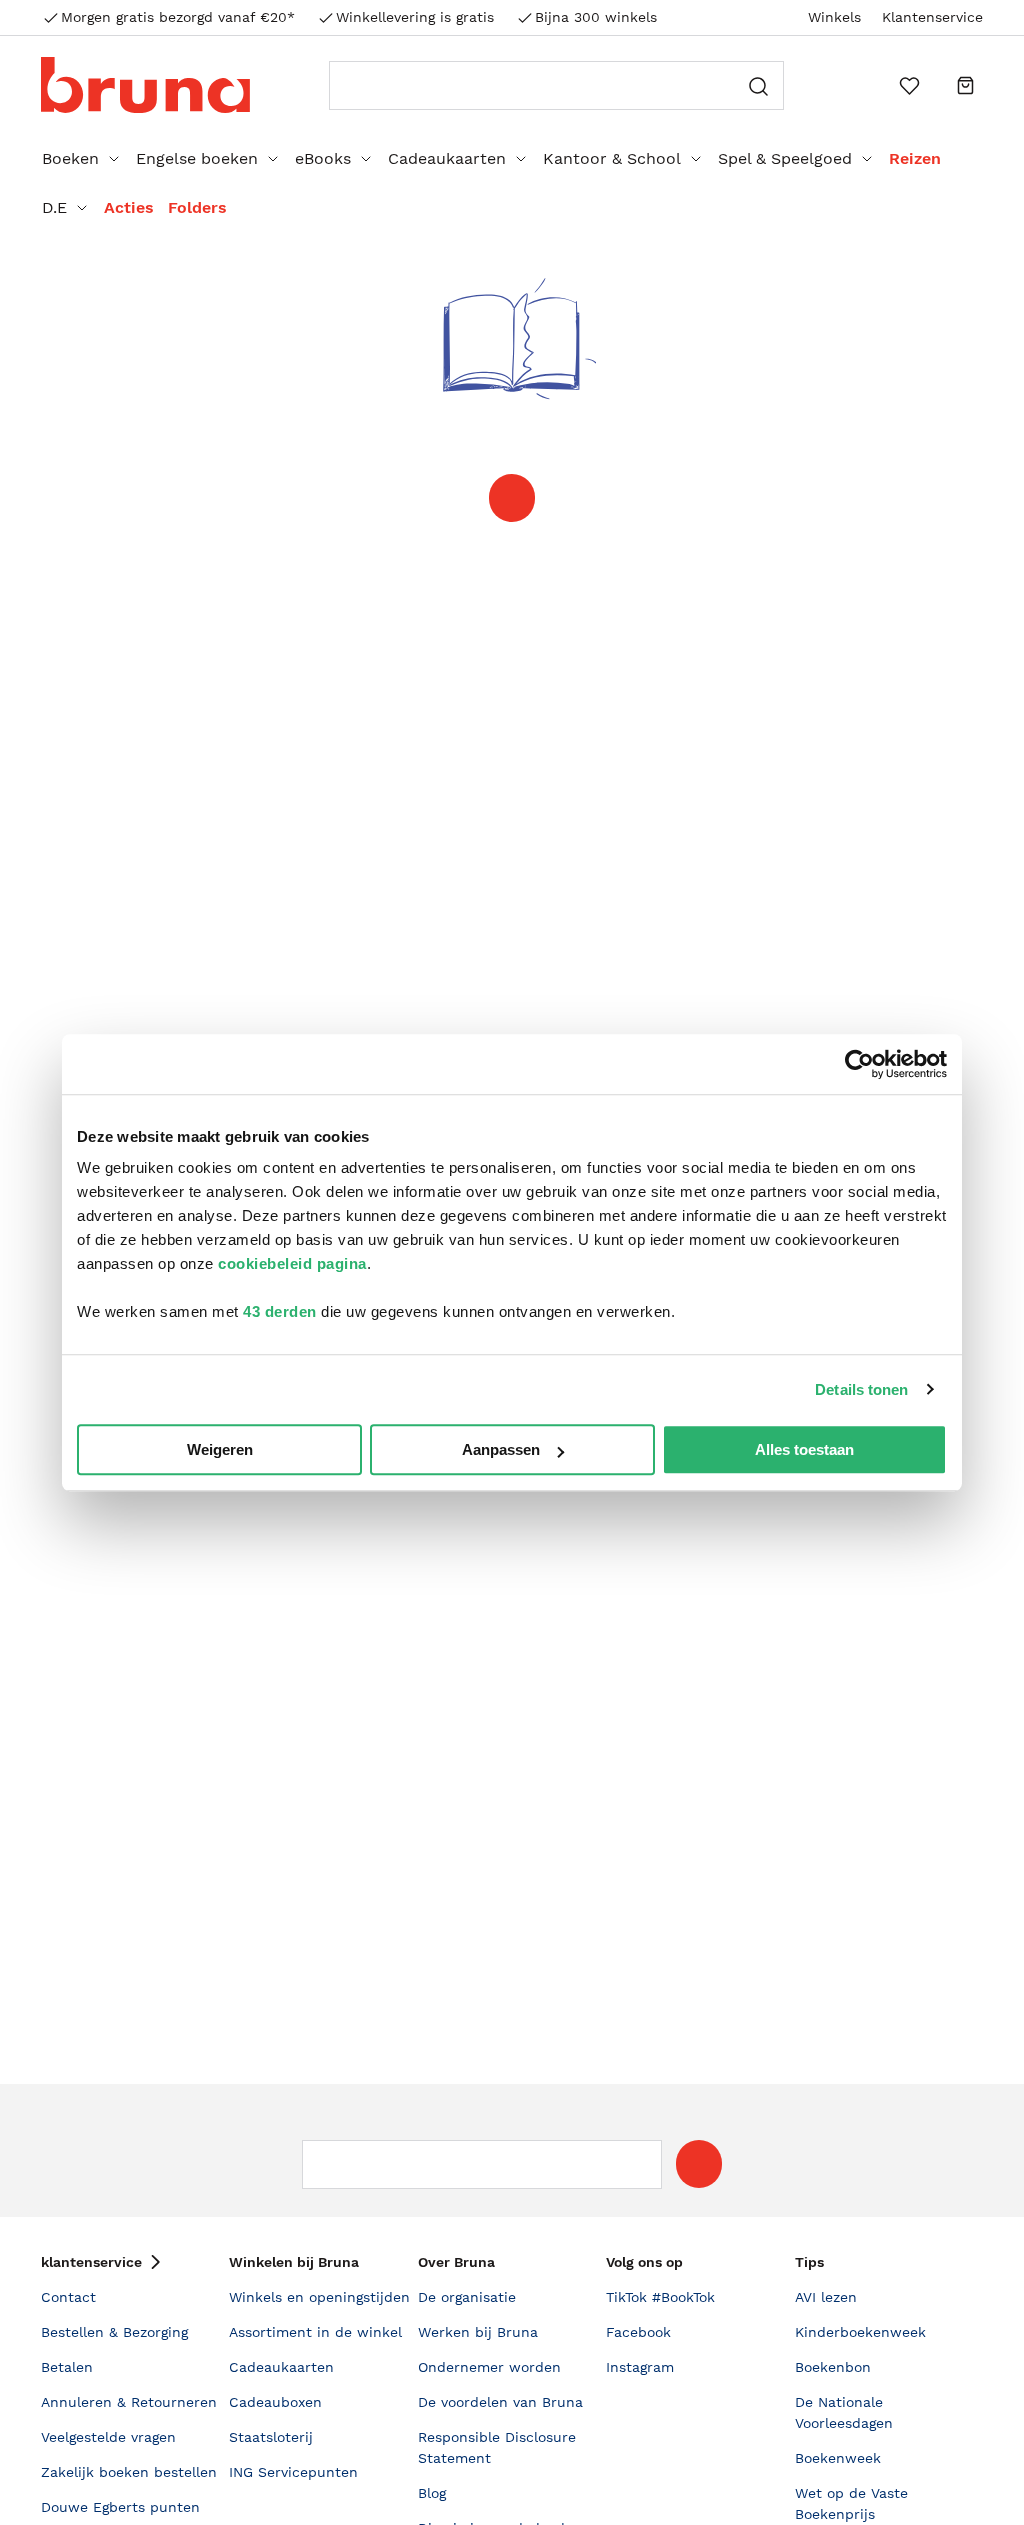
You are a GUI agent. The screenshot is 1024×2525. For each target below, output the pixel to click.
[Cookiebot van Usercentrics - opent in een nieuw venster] (859, 1064)
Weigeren (220, 1449)
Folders (197, 207)
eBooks (323, 158)
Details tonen (861, 1389)
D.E (54, 207)
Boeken (70, 158)
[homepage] (512, 498)
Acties (129, 207)
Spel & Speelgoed (785, 158)
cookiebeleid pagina (292, 1263)
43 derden (280, 1311)
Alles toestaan (804, 1449)
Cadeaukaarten (447, 158)
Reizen (915, 158)
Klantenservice (932, 17)
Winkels (834, 17)
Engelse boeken (197, 158)
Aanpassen (501, 1449)
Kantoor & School (612, 158)
